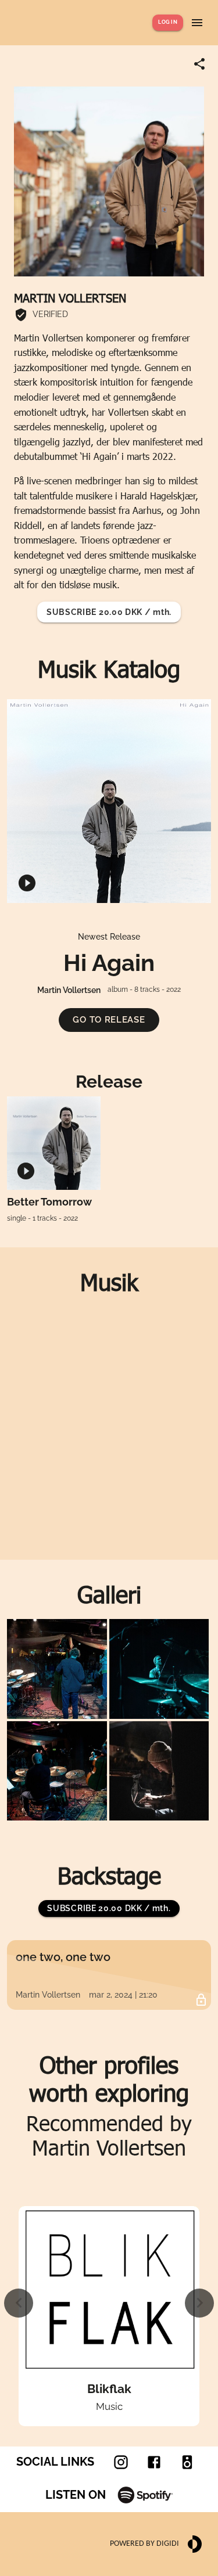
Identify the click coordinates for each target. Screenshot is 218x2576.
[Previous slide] (19, 2303)
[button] (109, 1020)
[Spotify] (145, 2495)
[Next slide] (199, 2303)
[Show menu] (197, 23)
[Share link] (199, 64)
